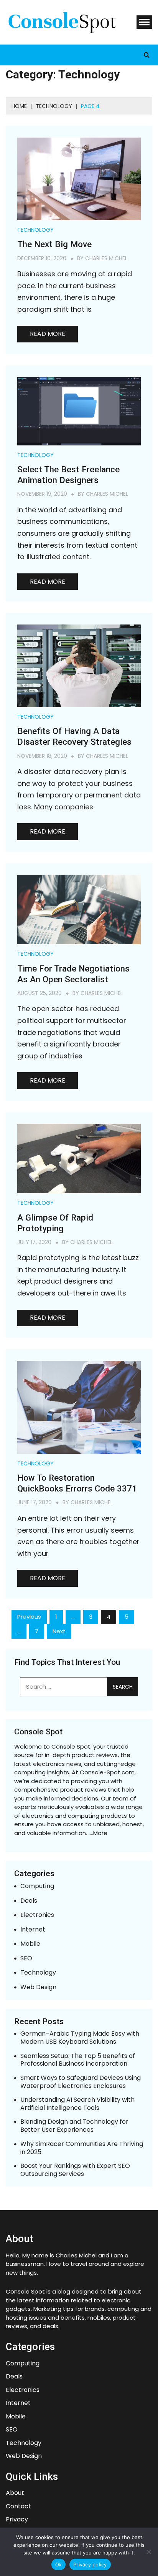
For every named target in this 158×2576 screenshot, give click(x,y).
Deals (29, 1901)
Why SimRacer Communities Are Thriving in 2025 (82, 2148)
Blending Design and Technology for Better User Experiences (74, 2126)
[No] (148, 2552)
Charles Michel (106, 258)
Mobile (30, 1944)
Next (59, 1631)
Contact (18, 2507)
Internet (33, 1930)
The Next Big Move (54, 244)
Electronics (37, 1915)
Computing (37, 1886)
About (15, 2493)
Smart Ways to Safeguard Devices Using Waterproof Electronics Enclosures (81, 2082)
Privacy (17, 2520)
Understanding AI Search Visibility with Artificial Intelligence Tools (77, 2104)
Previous (29, 1617)
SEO (26, 1959)
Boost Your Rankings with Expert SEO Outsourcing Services (75, 2170)
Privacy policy (90, 2564)
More (100, 1833)
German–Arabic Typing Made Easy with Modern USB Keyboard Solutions (80, 2038)
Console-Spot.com (107, 1772)
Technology (35, 230)
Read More (48, 334)
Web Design (38, 1987)
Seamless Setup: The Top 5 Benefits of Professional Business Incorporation (78, 2060)
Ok (59, 2564)
